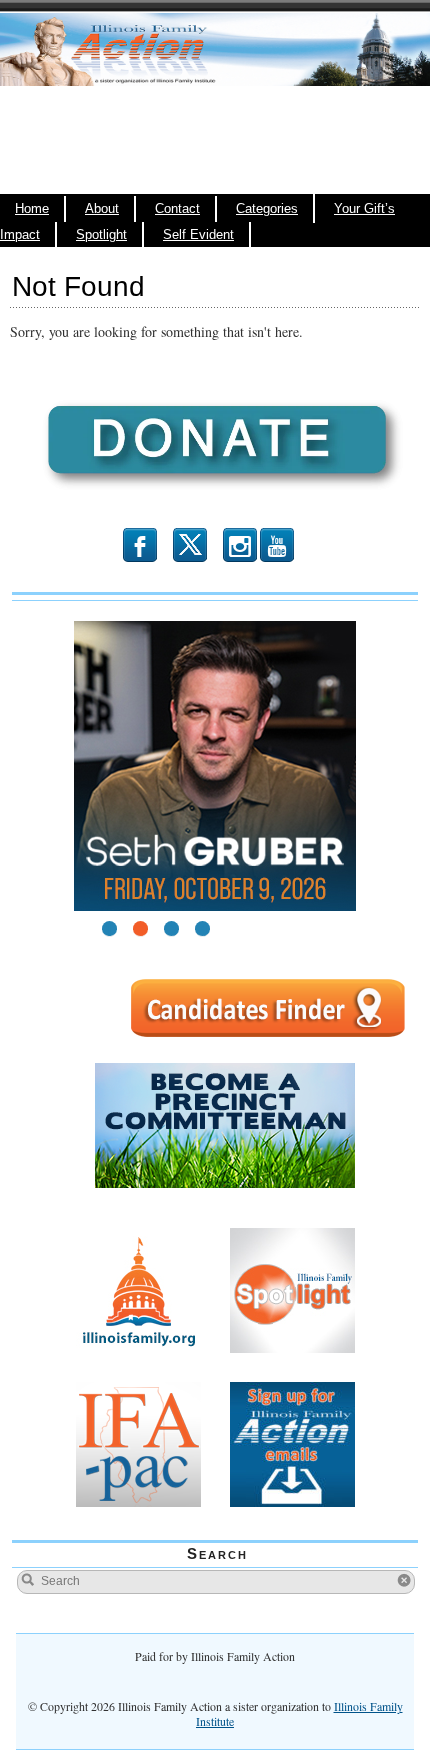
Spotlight (101, 235)
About (102, 209)
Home (32, 209)
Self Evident (198, 235)
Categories (267, 209)
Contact (177, 209)
